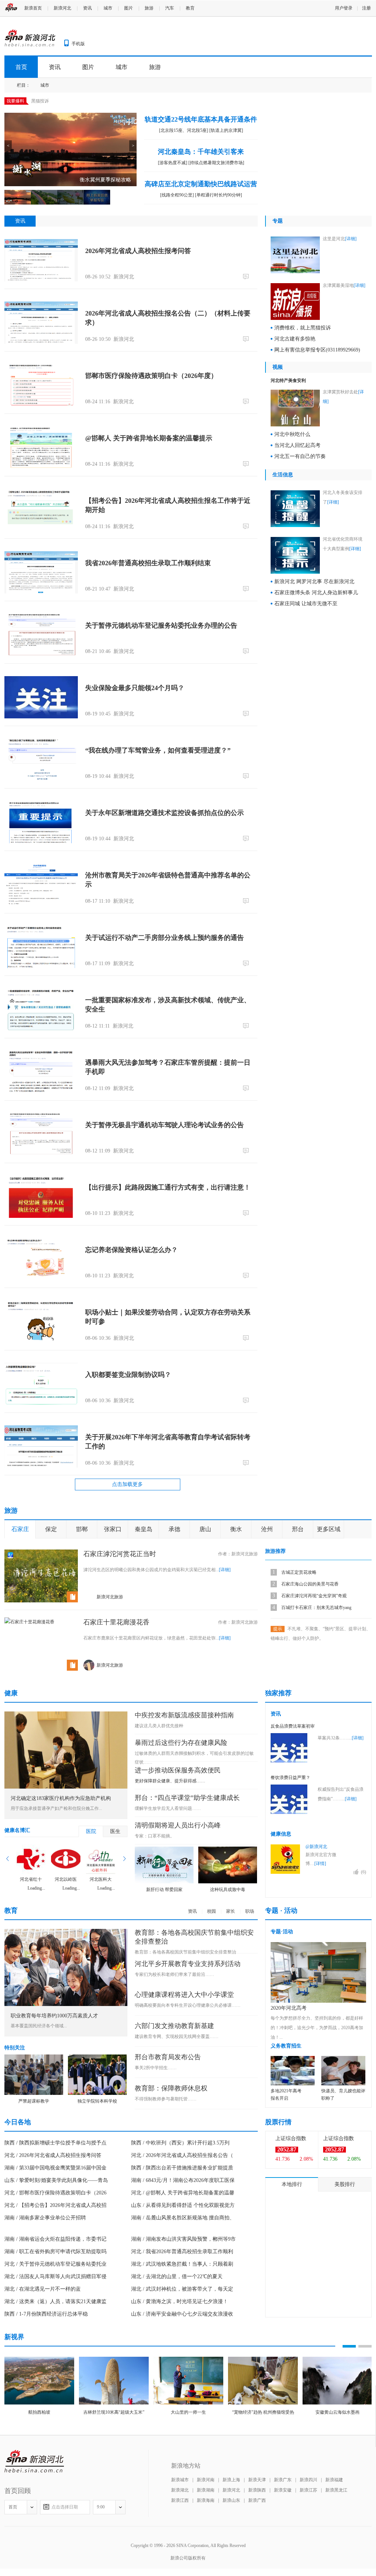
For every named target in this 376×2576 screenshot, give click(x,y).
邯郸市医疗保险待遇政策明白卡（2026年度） (151, 376)
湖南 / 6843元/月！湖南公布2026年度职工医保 (183, 2180)
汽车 (170, 8)
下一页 (124, 1859)
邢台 (298, 1529)
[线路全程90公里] (177, 195)
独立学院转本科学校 (97, 2101)
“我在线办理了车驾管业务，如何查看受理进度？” (158, 750)
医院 (91, 1831)
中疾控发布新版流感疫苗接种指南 (184, 1715)
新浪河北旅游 (245, 1554)
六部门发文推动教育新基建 (174, 2026)
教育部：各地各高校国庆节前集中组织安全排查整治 (185, 1952)
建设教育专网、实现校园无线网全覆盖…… (177, 2036)
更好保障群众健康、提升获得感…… (170, 1781)
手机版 (78, 44)
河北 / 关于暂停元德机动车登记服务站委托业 (55, 2264)
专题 (278, 221)
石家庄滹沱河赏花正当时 (120, 1554)
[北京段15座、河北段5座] (184, 130)
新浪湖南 (206, 2490)
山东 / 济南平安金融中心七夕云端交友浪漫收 (182, 2314)
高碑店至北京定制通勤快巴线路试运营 (201, 184)
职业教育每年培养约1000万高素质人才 (54, 2016)
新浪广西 (257, 2500)
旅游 (149, 8)
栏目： (23, 85)
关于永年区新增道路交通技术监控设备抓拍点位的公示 (164, 813)
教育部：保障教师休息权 (171, 2088)
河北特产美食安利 (288, 380)
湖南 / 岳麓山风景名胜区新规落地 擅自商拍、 (183, 2218)
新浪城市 (180, 2480)
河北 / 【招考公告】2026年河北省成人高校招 (55, 2205)
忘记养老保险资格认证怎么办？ (131, 1250)
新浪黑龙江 (336, 2490)
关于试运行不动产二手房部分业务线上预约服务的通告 (164, 938)
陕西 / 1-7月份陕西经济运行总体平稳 (46, 2314)
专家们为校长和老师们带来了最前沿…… (174, 1974)
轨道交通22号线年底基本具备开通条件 (201, 119)
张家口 (113, 1529)
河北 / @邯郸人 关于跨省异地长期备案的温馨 (183, 2193)
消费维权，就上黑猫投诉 (303, 328)
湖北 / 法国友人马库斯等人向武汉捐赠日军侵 (55, 2276)
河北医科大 (101, 1879)
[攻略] (44, 1554)
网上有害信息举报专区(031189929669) (317, 350)
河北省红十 (31, 1879)
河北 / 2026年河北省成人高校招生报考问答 (53, 2155)
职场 (250, 1911)
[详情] (320, 1864)
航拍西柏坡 (39, 2412)
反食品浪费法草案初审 (293, 1726)
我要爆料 (15, 101)
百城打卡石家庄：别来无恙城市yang (316, 1608)
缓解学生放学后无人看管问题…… (168, 1808)
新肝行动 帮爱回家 (164, 1890)
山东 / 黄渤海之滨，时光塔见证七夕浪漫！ (180, 2301)
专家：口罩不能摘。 (155, 1836)
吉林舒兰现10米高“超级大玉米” (114, 2412)
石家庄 (20, 1529)
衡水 (236, 1529)
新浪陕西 (257, 2490)
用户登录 (344, 8)
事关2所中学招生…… (156, 2068)
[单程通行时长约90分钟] (218, 195)
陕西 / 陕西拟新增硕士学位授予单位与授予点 (55, 2143)
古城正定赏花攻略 (299, 1572)
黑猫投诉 (40, 101)
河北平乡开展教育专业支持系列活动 (188, 1964)
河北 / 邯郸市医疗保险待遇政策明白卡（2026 (55, 2193)
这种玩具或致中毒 (228, 1890)
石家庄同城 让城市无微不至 (306, 604)
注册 (366, 8)
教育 (190, 8)
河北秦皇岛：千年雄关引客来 (201, 152)
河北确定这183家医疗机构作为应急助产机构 (61, 1798)
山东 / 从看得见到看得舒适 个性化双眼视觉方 (183, 2205)
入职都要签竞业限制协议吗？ (128, 1375)
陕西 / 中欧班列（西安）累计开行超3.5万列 (180, 2143)
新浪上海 (231, 2480)
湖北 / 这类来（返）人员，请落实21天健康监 (55, 2301)
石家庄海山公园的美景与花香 (310, 1584)
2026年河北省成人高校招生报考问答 (138, 251)
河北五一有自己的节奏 (300, 456)
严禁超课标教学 (34, 2101)
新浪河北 (62, 8)
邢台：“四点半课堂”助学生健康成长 (187, 1798)
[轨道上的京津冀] (226, 130)
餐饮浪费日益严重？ (290, 1778)
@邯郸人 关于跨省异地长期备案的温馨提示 (149, 438)
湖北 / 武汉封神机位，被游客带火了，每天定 (182, 2289)
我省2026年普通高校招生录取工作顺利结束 (148, 563)
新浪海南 (206, 2500)
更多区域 (329, 1529)
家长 (231, 1911)
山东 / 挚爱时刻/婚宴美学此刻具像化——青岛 (56, 2180)
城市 (108, 8)
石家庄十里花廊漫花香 (116, 1622)
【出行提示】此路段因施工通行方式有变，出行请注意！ (168, 1187)
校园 (211, 1911)
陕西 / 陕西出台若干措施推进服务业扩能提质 (182, 2168)
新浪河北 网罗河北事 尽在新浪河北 (314, 582)
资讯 (87, 8)
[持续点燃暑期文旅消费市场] (216, 163)
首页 (21, 67)
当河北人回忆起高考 (297, 445)
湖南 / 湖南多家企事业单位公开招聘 (45, 2218)
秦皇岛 (144, 1529)
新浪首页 (33, 8)
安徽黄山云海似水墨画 (337, 2412)
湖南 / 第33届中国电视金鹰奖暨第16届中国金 (55, 2168)
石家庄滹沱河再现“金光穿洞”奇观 (314, 1596)
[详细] (351, 239)
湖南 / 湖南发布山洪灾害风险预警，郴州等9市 (183, 2239)
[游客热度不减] (173, 163)
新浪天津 (257, 2480)
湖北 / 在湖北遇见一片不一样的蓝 (43, 2289)
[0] (247, 276)
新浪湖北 (180, 2490)
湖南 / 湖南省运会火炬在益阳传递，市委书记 (55, 2239)
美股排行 (345, 2184)
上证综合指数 (291, 2138)
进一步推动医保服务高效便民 (178, 1770)
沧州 (267, 1529)
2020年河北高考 (289, 2008)
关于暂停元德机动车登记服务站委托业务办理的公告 (161, 625)
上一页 (8, 1859)
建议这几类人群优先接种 (159, 1726)
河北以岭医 (66, 1879)
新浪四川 (308, 2480)
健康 (11, 1693)
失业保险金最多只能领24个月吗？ (135, 688)
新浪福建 (334, 2480)
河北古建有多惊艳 (295, 339)
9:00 (101, 2507)
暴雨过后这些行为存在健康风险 (181, 1743)
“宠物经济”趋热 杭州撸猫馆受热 (263, 2412)
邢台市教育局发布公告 (168, 2057)
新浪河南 (206, 2480)
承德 (174, 1529)
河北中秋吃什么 (292, 434)
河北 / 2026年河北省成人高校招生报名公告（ (182, 2155)
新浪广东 (283, 2480)
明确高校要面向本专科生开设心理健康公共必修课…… (188, 2005)
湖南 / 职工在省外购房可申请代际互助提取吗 (55, 2252)
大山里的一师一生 (188, 2412)
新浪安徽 (283, 2490)
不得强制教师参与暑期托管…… (166, 2099)
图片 (129, 8)
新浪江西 (180, 2500)
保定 (51, 1529)
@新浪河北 (316, 1847)
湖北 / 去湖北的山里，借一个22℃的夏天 (177, 2276)
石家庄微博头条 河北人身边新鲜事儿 (316, 593)
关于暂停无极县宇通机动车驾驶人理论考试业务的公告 (164, 1125)
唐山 (205, 1529)
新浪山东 (231, 2500)
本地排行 (292, 2184)
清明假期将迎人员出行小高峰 (178, 1825)
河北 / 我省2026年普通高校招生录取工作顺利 (182, 2252)
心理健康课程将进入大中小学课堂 (184, 1995)
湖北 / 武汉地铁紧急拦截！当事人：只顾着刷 (182, 2264)
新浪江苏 (308, 2490)
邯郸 (82, 1529)
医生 (115, 1831)
